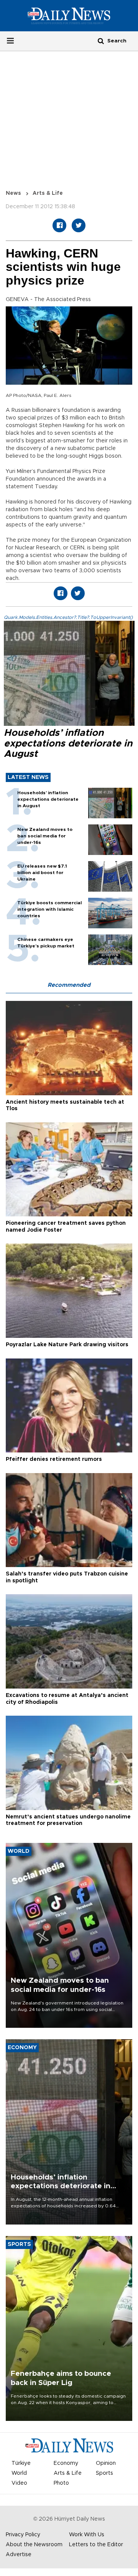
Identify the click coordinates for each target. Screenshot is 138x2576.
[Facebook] (59, 225)
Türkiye (21, 2463)
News (13, 193)
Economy (66, 2463)
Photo (61, 2483)
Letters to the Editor (96, 2545)
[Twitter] (79, 225)
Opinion (106, 2463)
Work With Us (87, 2535)
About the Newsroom (34, 2545)
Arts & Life (48, 193)
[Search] (101, 41)
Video (19, 2483)
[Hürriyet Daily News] (69, 16)
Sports (104, 2473)
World (19, 2473)
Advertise (19, 2555)
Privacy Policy (23, 2535)
